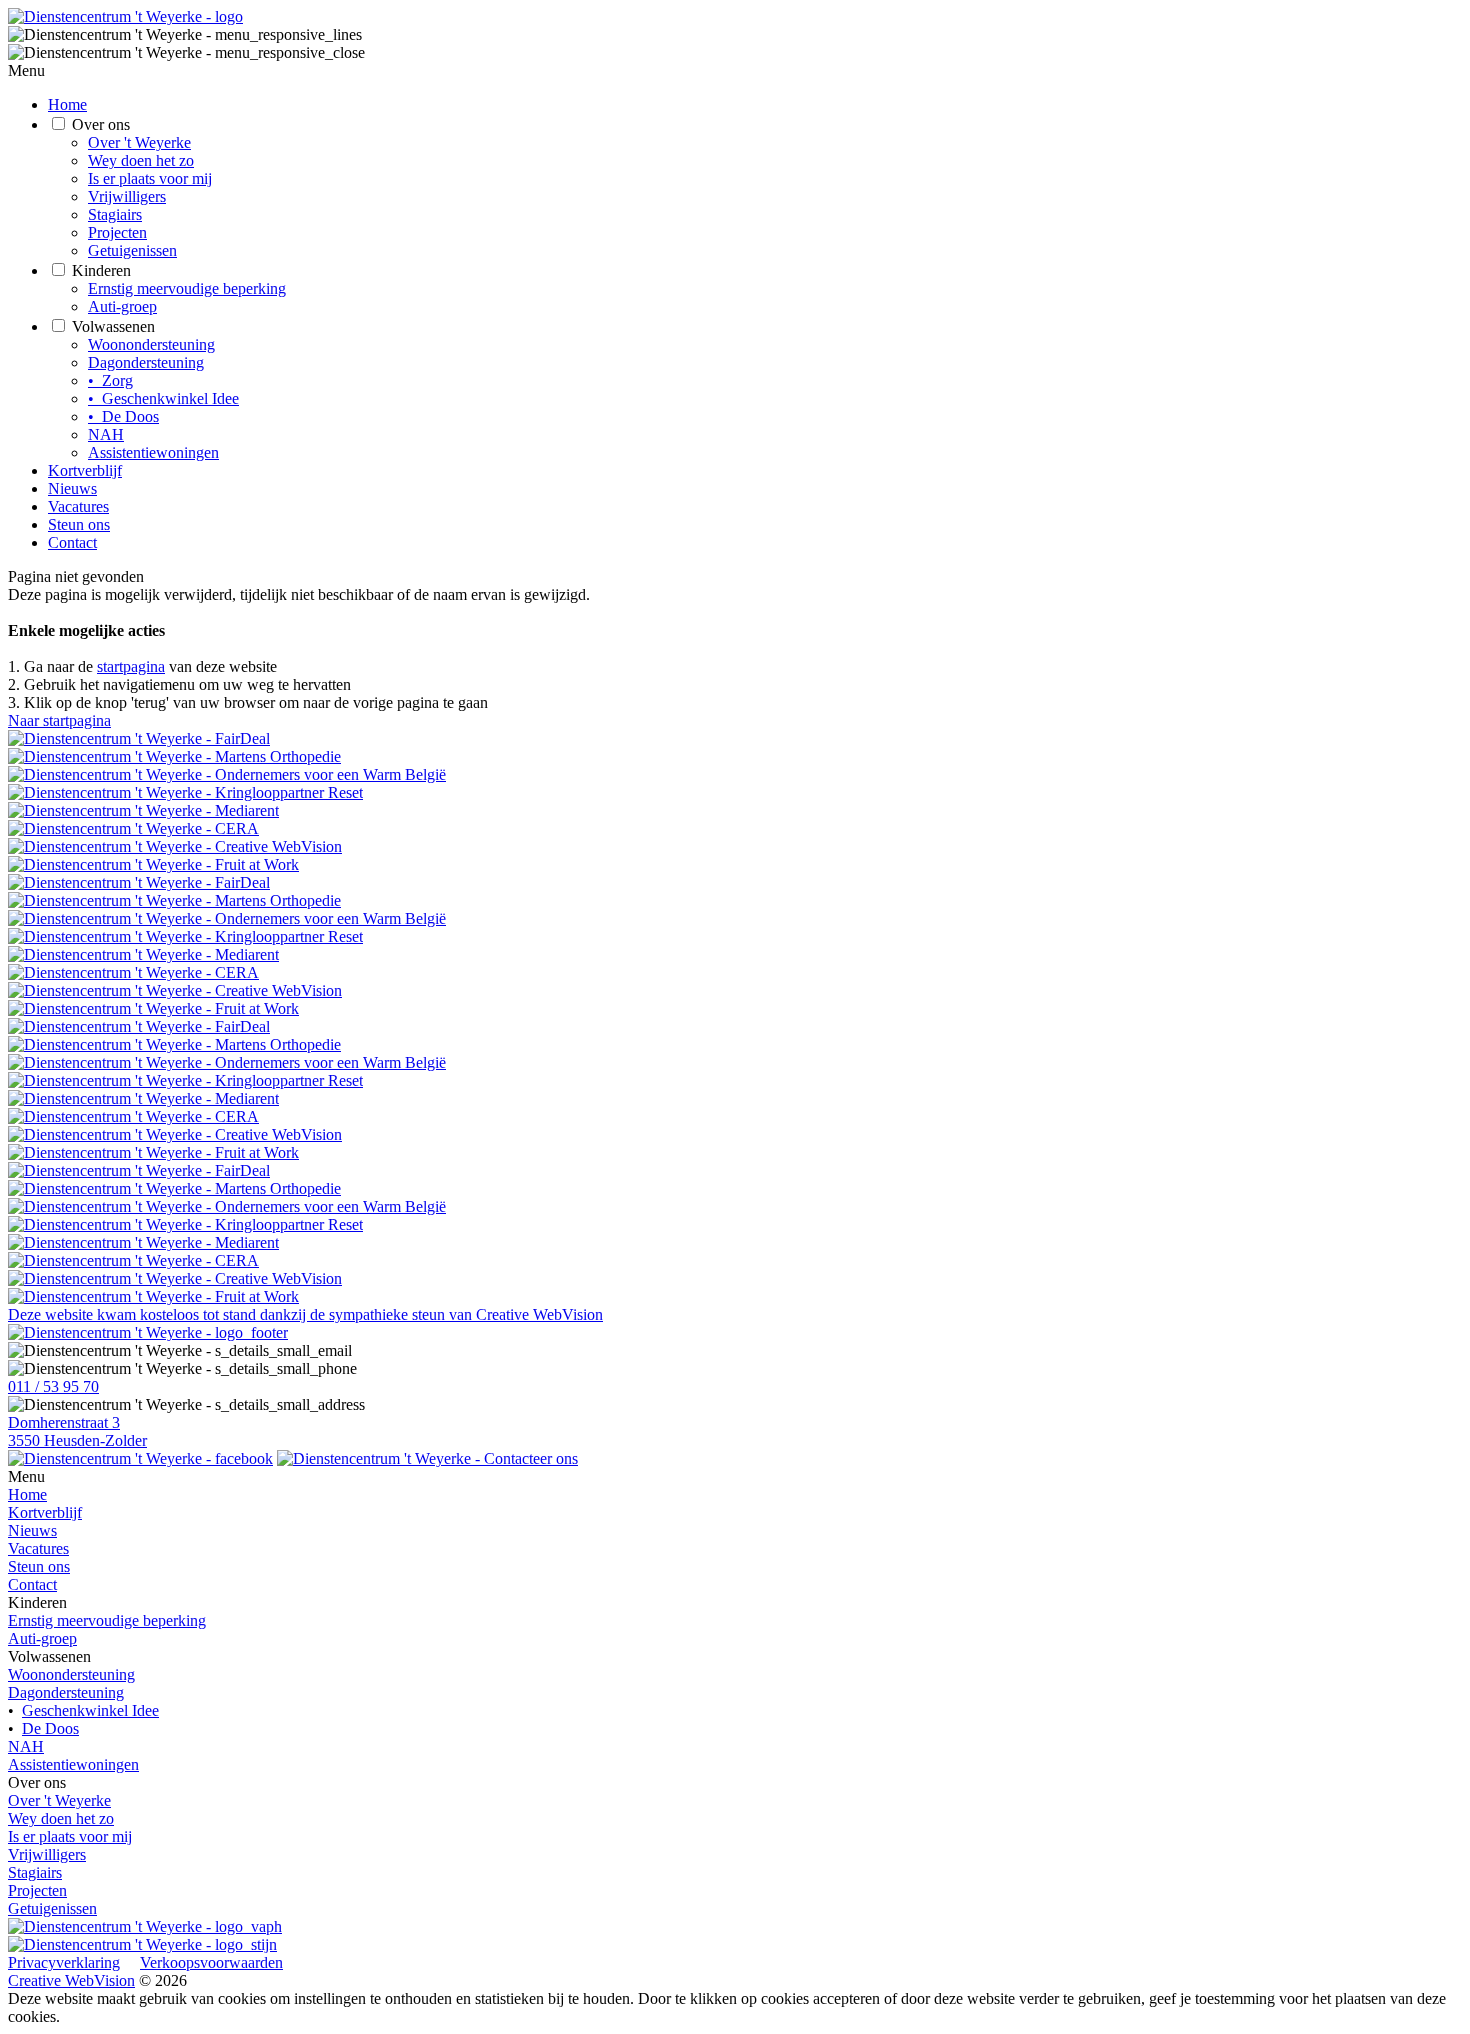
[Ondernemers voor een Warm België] (735, 775)
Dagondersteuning (146, 362)
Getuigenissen (132, 250)
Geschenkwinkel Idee (90, 1710)
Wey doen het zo (141, 160)
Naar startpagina (59, 720)
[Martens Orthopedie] (735, 757)
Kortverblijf (85, 470)
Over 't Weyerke (139, 142)
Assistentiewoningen (153, 452)
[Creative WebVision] (735, 847)
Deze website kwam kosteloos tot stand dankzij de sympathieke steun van (305, 1314)
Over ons (101, 124)
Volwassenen (113, 326)
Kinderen (101, 270)
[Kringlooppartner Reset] (735, 793)
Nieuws (72, 488)
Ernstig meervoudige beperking (187, 288)
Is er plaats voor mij (150, 178)
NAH (106, 434)
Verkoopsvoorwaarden (211, 1962)
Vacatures (78, 506)
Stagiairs (115, 214)
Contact (72, 542)
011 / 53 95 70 (53, 1386)
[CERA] (735, 829)
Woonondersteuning (151, 344)
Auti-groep (122, 306)
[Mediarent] (735, 811)
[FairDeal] (735, 739)
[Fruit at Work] (735, 865)
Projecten (117, 232)
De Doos (50, 1728)
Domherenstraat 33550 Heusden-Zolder (77, 1431)
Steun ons (79, 524)
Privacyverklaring (64, 1962)
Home (67, 104)
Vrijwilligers (127, 196)
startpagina (131, 666)
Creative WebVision (71, 1980)
